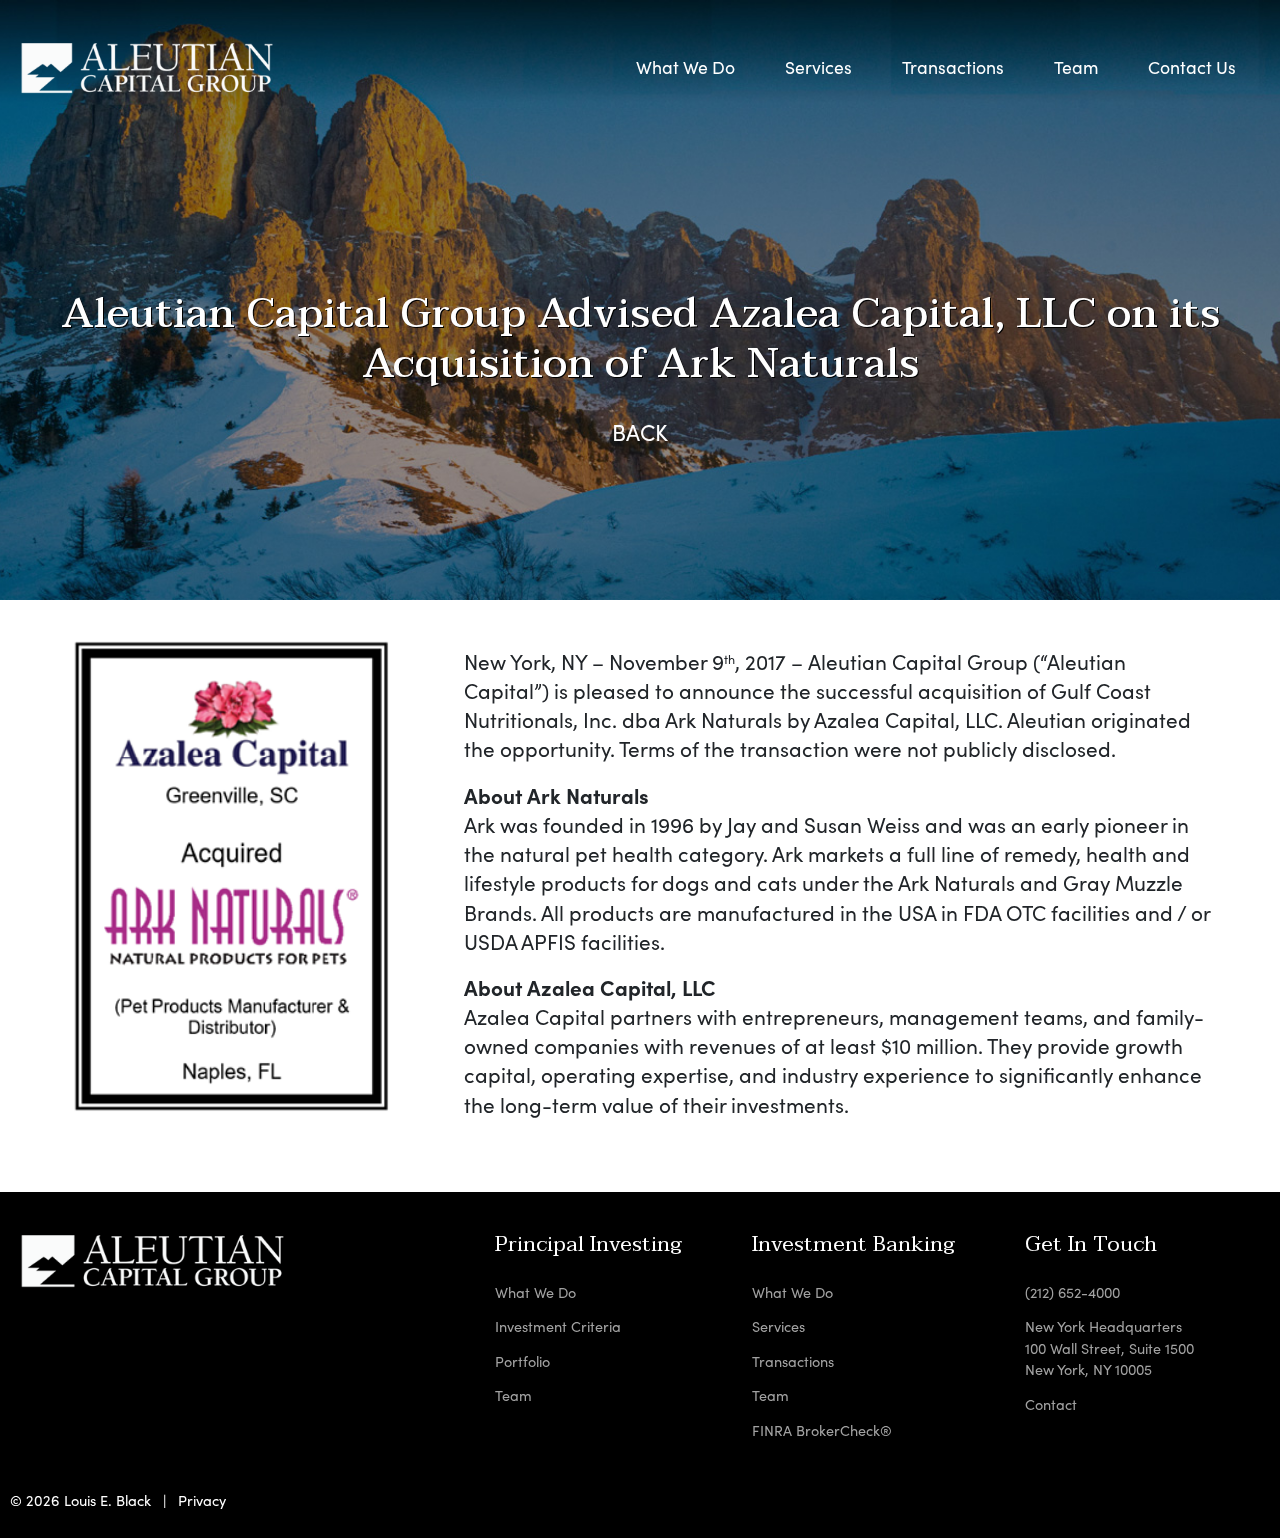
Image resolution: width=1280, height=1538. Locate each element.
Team (1076, 67)
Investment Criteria (558, 1326)
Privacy (202, 1500)
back (640, 432)
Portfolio (522, 1361)
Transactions (793, 1361)
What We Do (685, 67)
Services (778, 1326)
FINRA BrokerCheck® (822, 1430)
